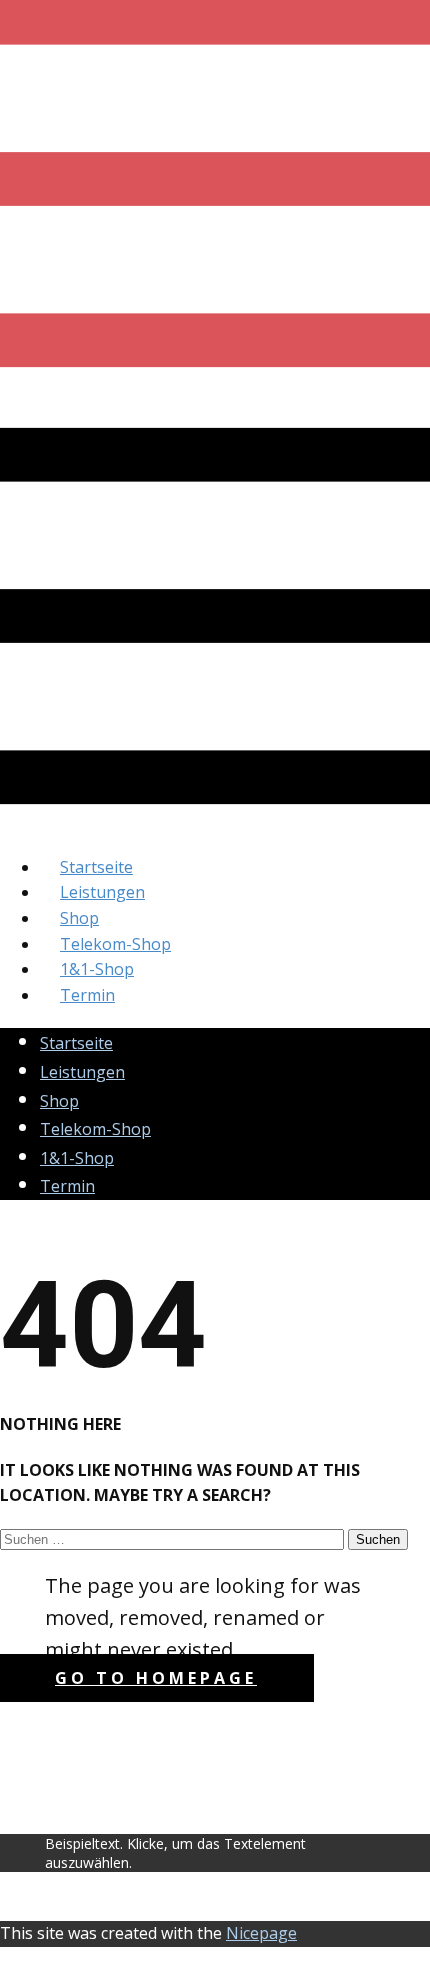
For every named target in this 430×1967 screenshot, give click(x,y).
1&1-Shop (97, 969)
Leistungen (102, 892)
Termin (87, 995)
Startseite (96, 867)
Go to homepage (156, 1678)
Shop (79, 918)
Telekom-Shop (115, 944)
